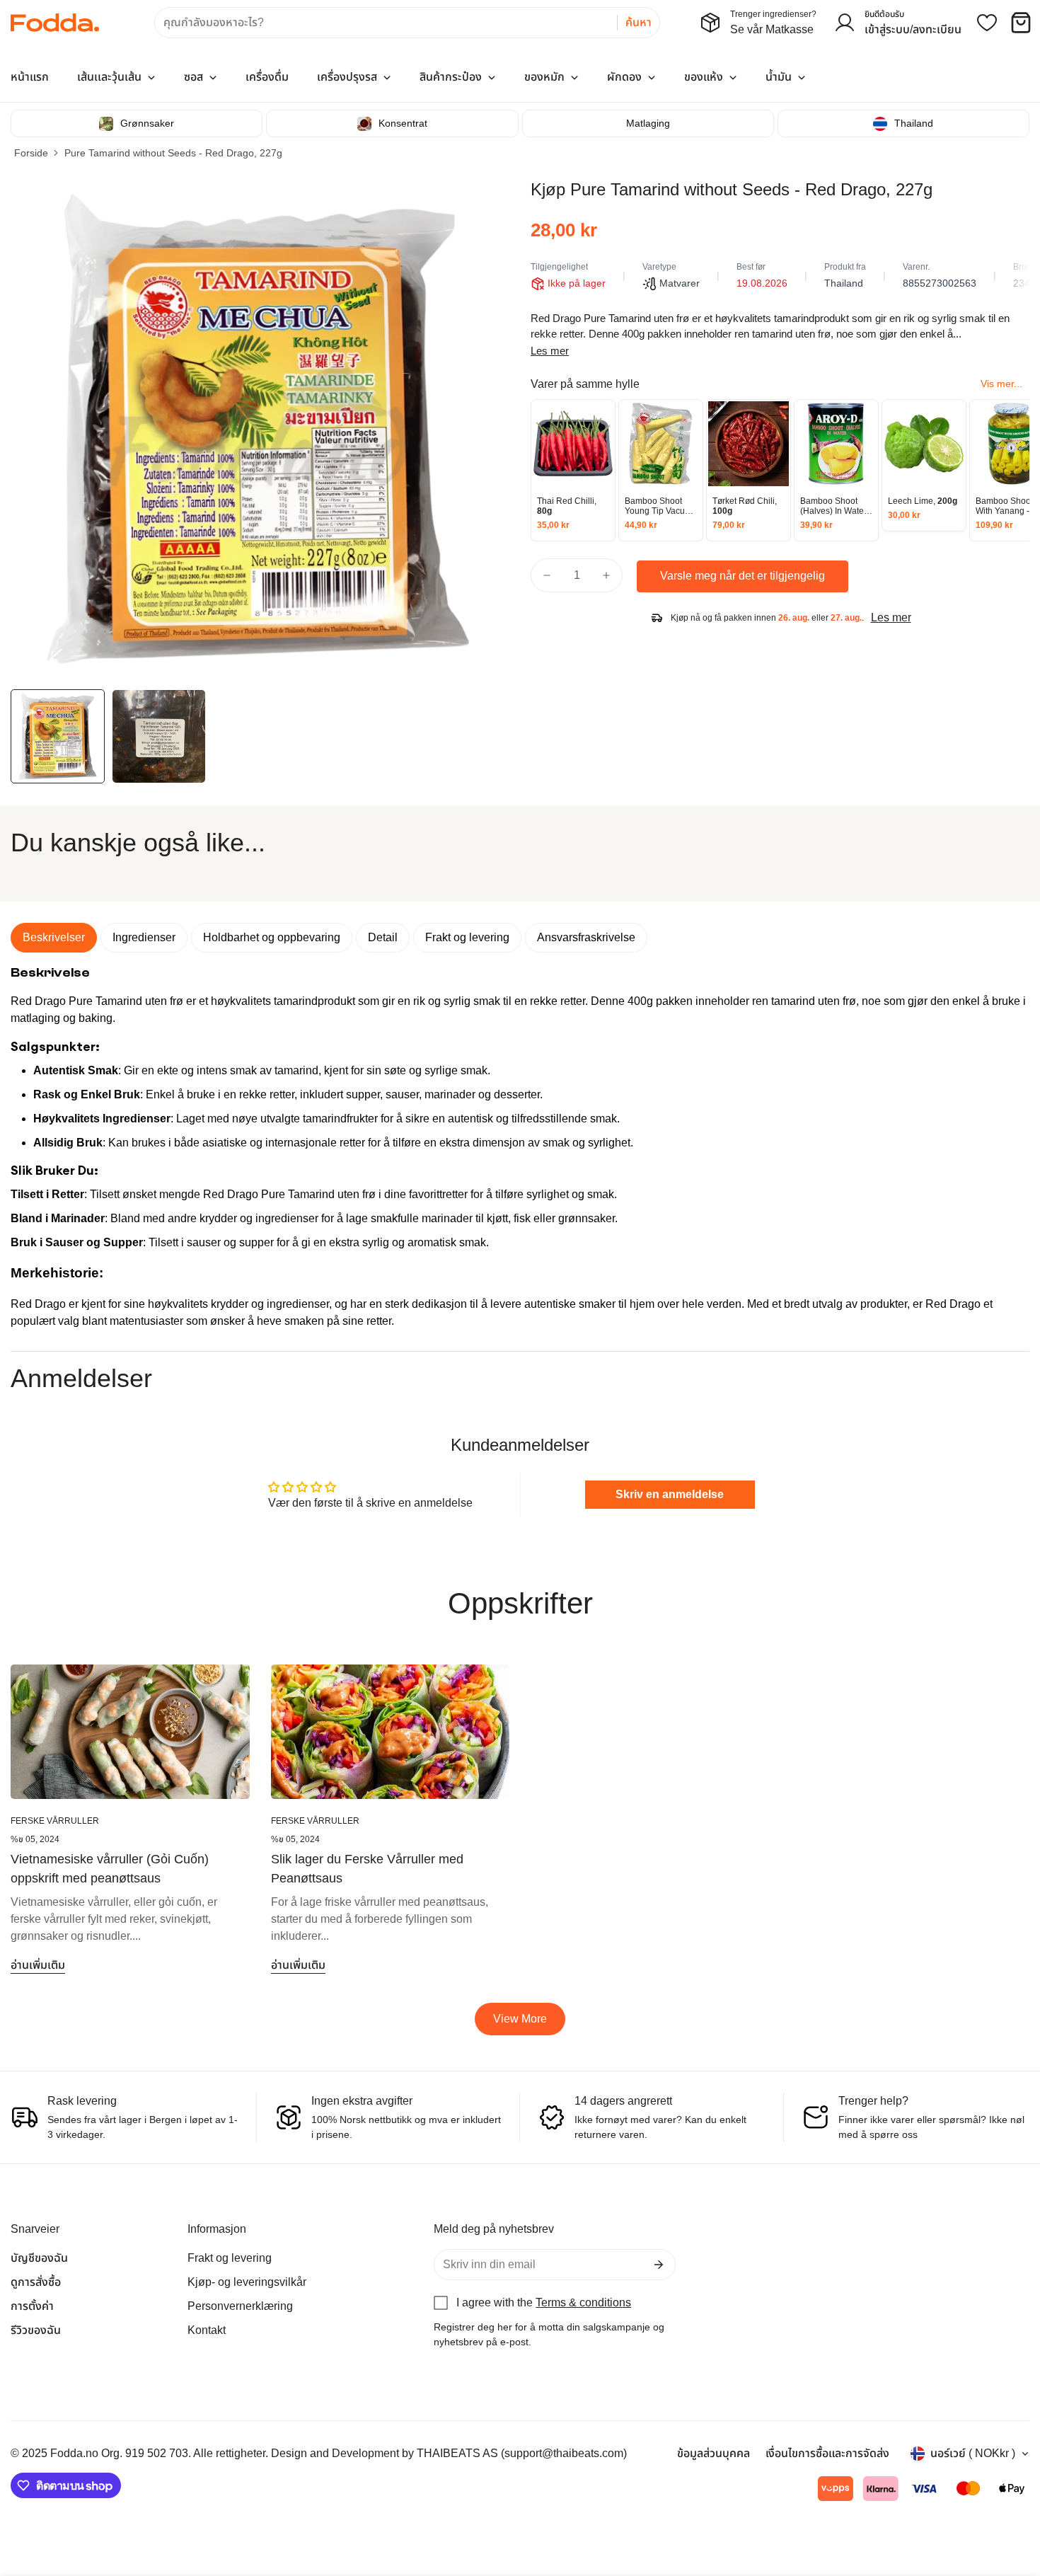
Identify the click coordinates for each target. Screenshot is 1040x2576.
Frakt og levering (467, 937)
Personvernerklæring (240, 2306)
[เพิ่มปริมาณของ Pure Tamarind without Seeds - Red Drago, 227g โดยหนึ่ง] (606, 575)
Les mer (550, 351)
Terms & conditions (583, 2302)
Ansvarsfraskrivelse (586, 937)
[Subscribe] (659, 2265)
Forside (31, 153)
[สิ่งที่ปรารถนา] (987, 23)
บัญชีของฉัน (39, 2258)
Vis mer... (1001, 384)
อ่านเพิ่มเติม (38, 1965)
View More (520, 2019)
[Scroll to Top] (1012, 2499)
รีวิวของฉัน (36, 2330)
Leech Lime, (923, 501)
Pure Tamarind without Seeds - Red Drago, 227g (173, 153)
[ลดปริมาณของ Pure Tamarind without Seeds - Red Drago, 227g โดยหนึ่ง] (547, 575)
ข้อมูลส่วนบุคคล (713, 2453)
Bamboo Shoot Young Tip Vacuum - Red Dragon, (661, 506)
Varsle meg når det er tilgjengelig (743, 576)
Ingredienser (144, 937)
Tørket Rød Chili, (745, 506)
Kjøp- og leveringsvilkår (247, 2282)
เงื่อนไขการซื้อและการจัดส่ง (827, 2453)
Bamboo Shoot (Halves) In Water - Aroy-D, (836, 506)
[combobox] (407, 23)
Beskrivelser (54, 937)
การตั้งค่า (32, 2306)
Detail (383, 937)
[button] (1021, 23)
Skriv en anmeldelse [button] (670, 1494)
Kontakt (207, 2330)
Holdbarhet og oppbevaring (272, 937)
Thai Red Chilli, (567, 506)
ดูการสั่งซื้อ (36, 2282)
